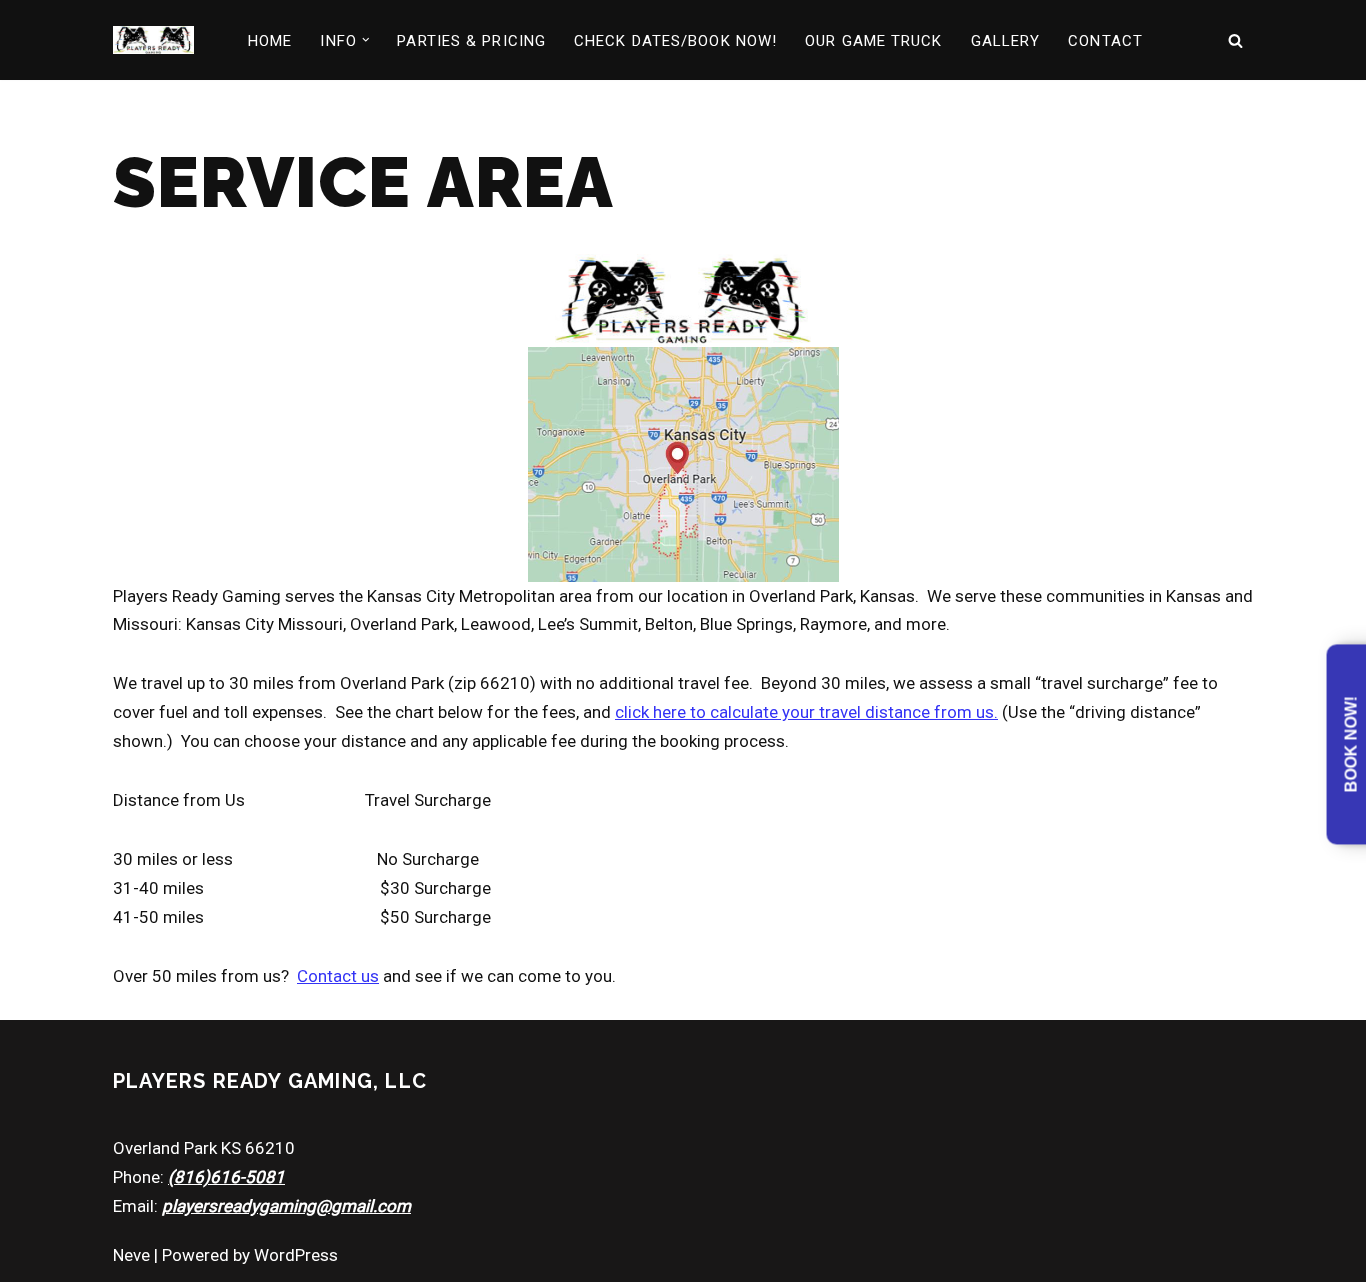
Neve (131, 1255)
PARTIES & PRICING (471, 41)
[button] (366, 40)
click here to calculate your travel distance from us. (806, 712)
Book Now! (1351, 745)
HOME (270, 41)
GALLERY (1006, 41)
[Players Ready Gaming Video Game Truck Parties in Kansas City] (153, 39)
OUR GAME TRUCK (873, 41)
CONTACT (1105, 41)
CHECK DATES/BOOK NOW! (675, 41)
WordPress (296, 1255)
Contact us (338, 976)
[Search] (1235, 40)
